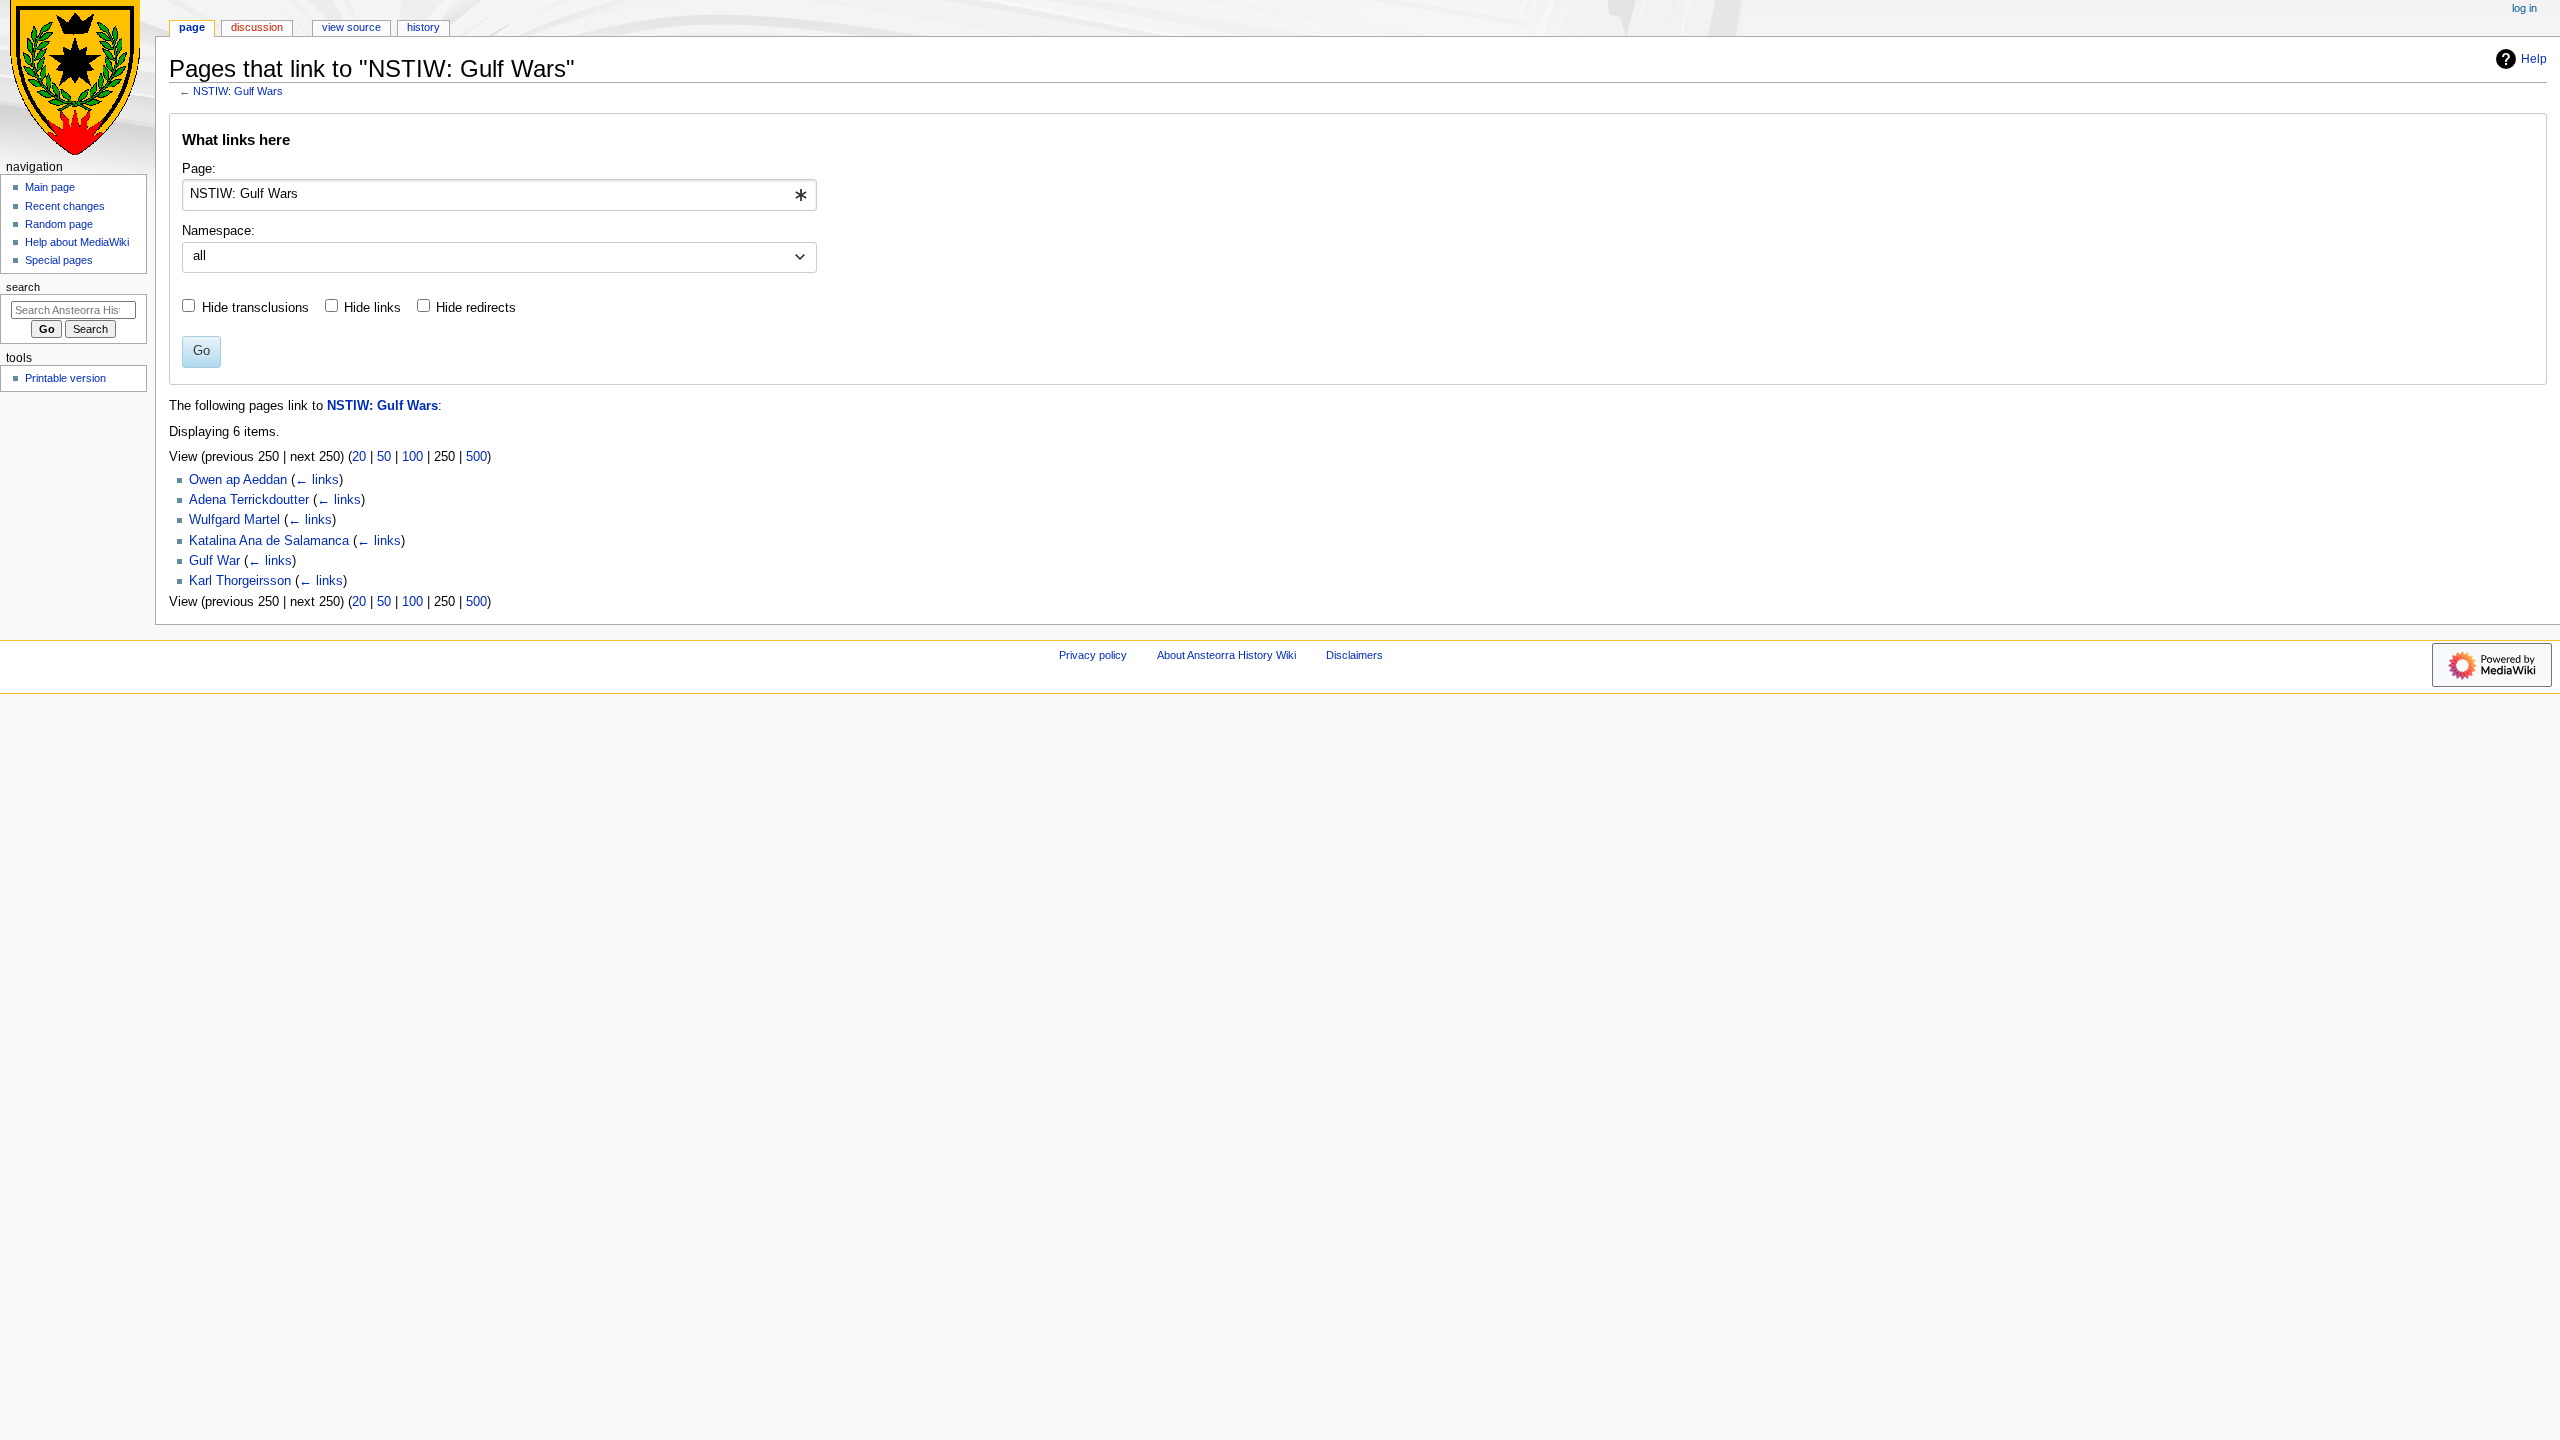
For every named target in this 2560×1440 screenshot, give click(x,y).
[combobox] (499, 195)
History (423, 27)
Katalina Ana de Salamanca (269, 541)
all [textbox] (199, 256)
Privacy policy (1093, 655)
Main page (50, 187)
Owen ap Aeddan (238, 480)
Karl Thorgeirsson (240, 581)
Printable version (65, 378)
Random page (59, 224)
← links (317, 480)
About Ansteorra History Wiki (1226, 655)
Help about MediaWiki (77, 242)
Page (192, 27)
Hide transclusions (255, 308)
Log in (2524, 8)
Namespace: (218, 231)
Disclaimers (1354, 655)
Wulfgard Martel (234, 520)
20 (359, 457)
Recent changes (65, 206)
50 (384, 457)
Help (2534, 59)
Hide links (372, 308)
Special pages (59, 260)
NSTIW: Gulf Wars (238, 91)
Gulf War (214, 561)
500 (476, 457)
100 (412, 457)
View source (351, 27)
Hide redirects (476, 308)
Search (23, 287)
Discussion (257, 27)
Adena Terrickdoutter (249, 500)
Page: (199, 169)
